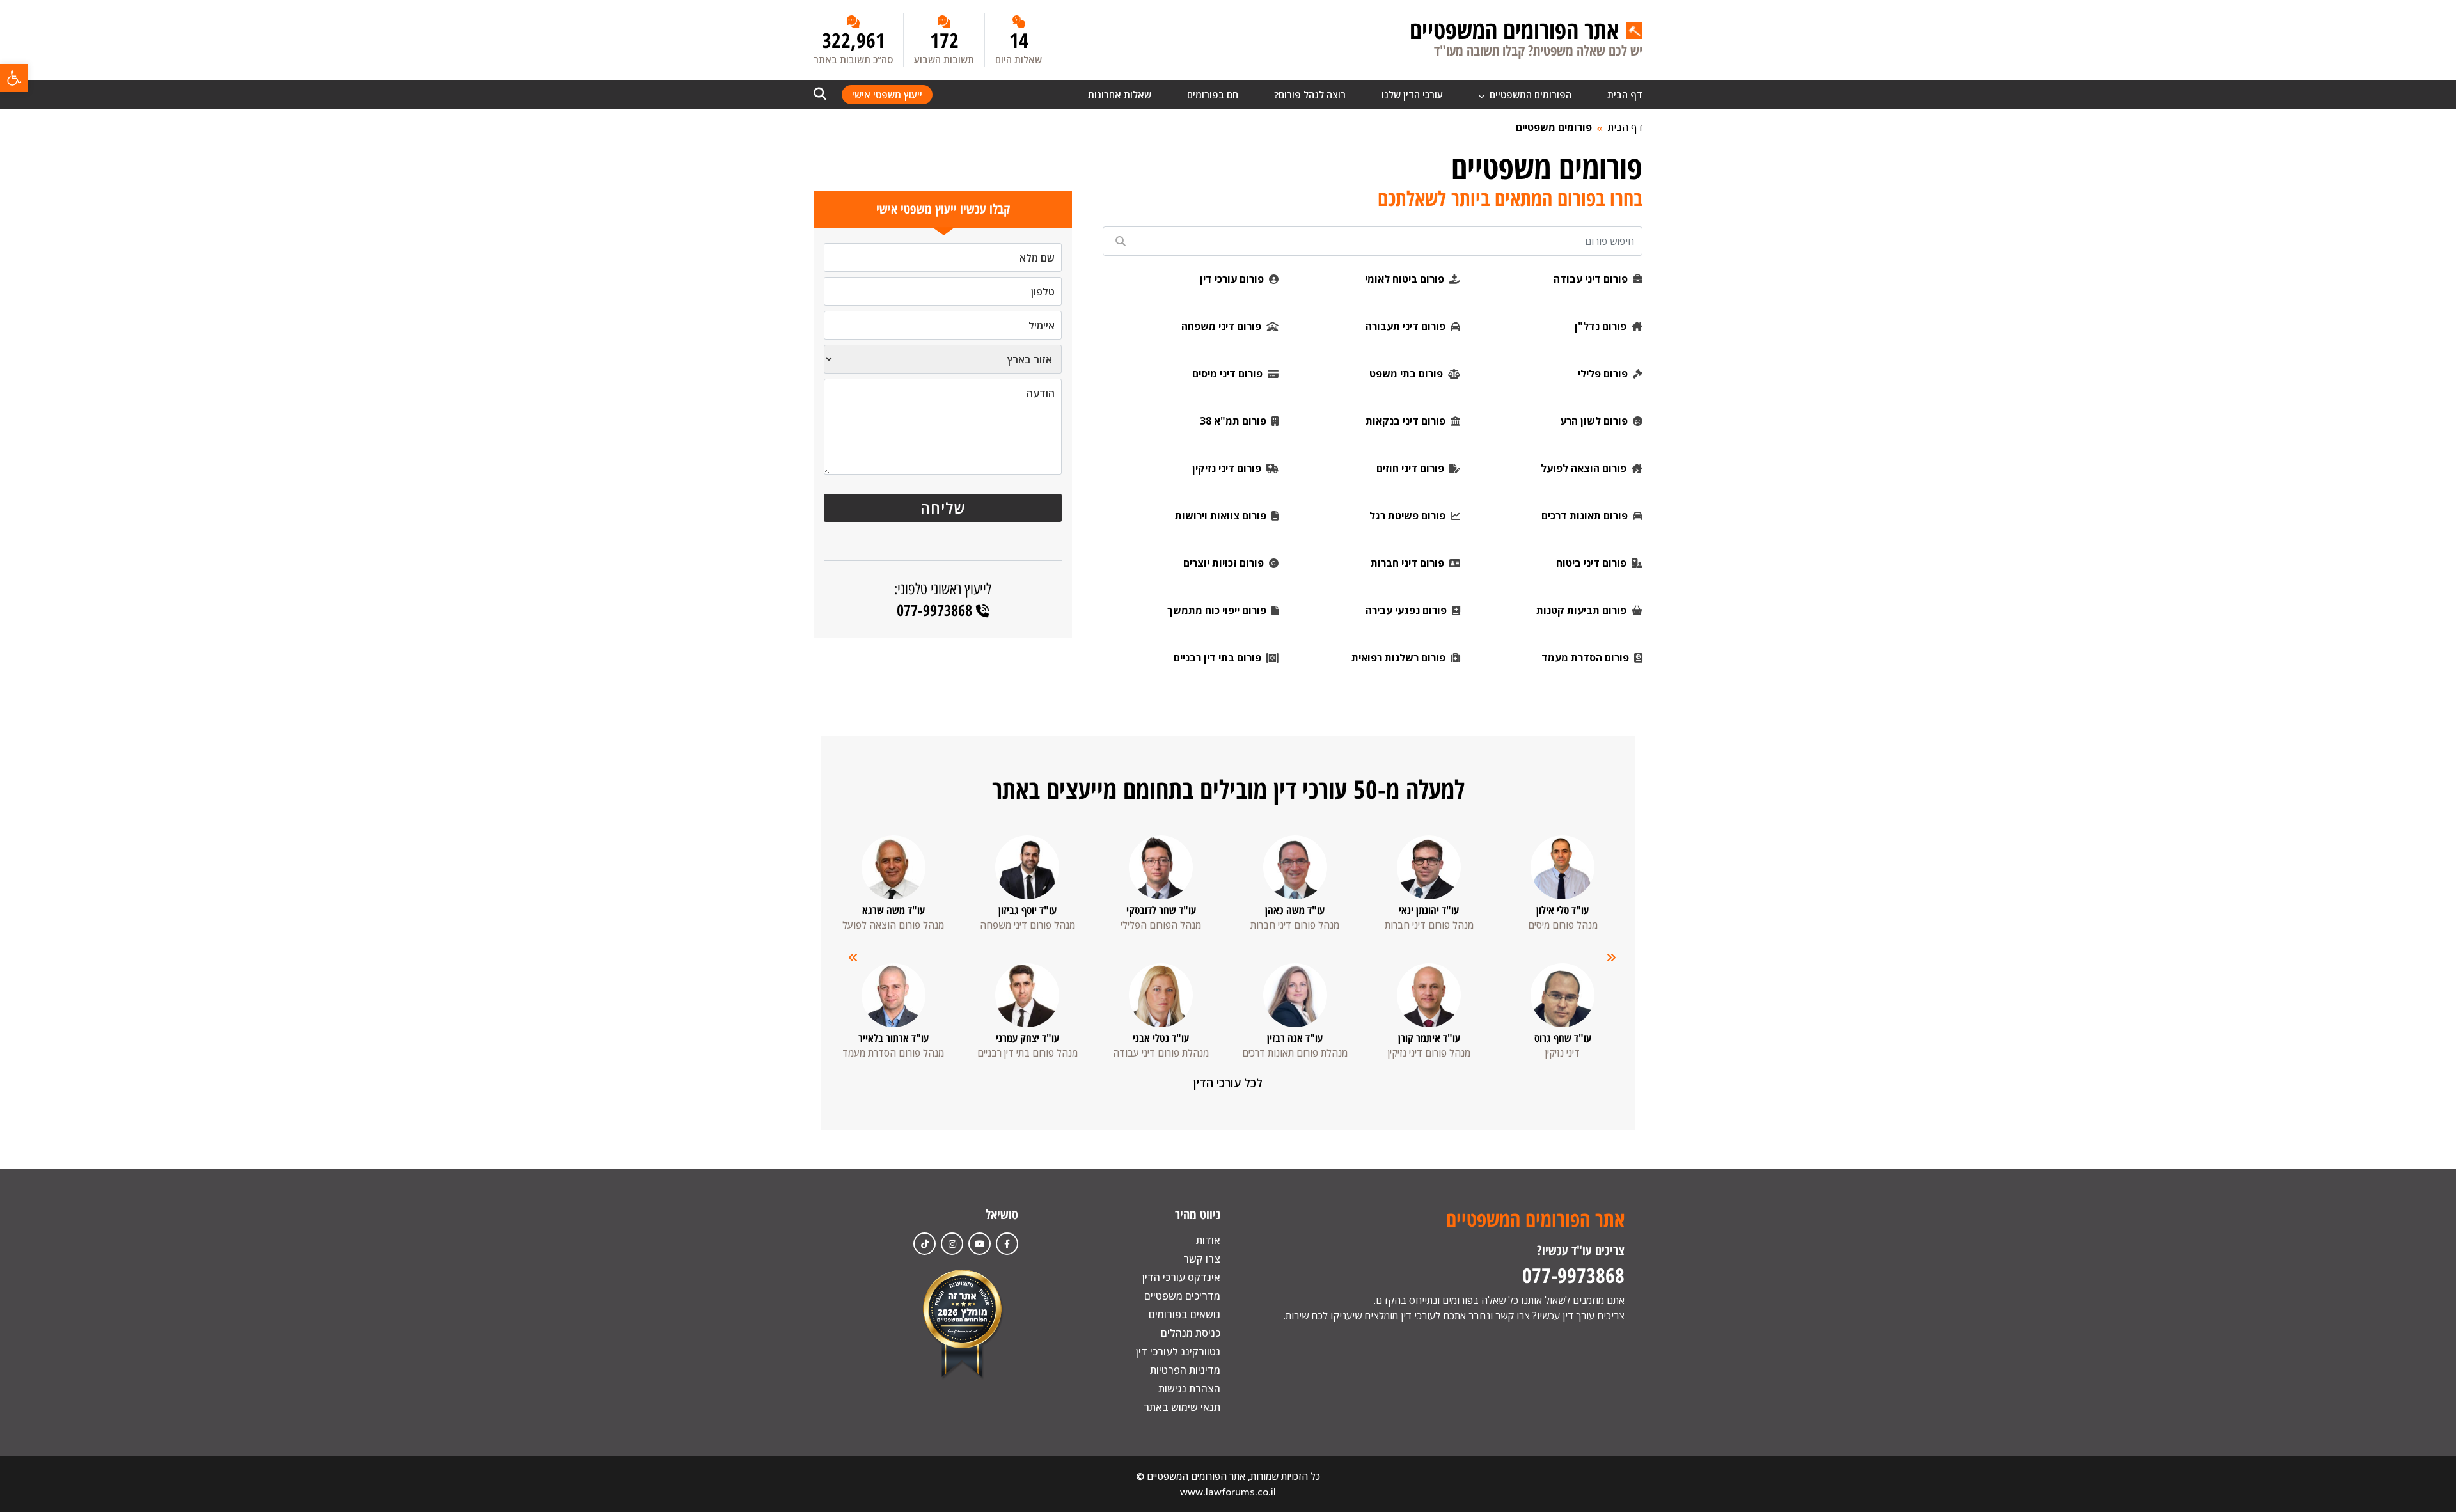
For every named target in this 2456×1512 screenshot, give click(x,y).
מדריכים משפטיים (1182, 1296)
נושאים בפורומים (1185, 1314)
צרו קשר (1202, 1259)
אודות (1208, 1240)
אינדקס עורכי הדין (1181, 1277)
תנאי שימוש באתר (1182, 1407)
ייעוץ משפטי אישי (887, 95)
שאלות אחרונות (1120, 95)
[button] (14, 78)
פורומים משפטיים (1554, 127)
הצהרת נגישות (1189, 1389)
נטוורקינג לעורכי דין (1178, 1351)
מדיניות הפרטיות (1185, 1370)
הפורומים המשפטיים (1529, 95)
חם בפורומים (1213, 95)
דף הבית (1625, 95)
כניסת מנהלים (1191, 1333)
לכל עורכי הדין (1228, 1083)
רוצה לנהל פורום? (1310, 95)
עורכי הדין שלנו (1412, 95)
